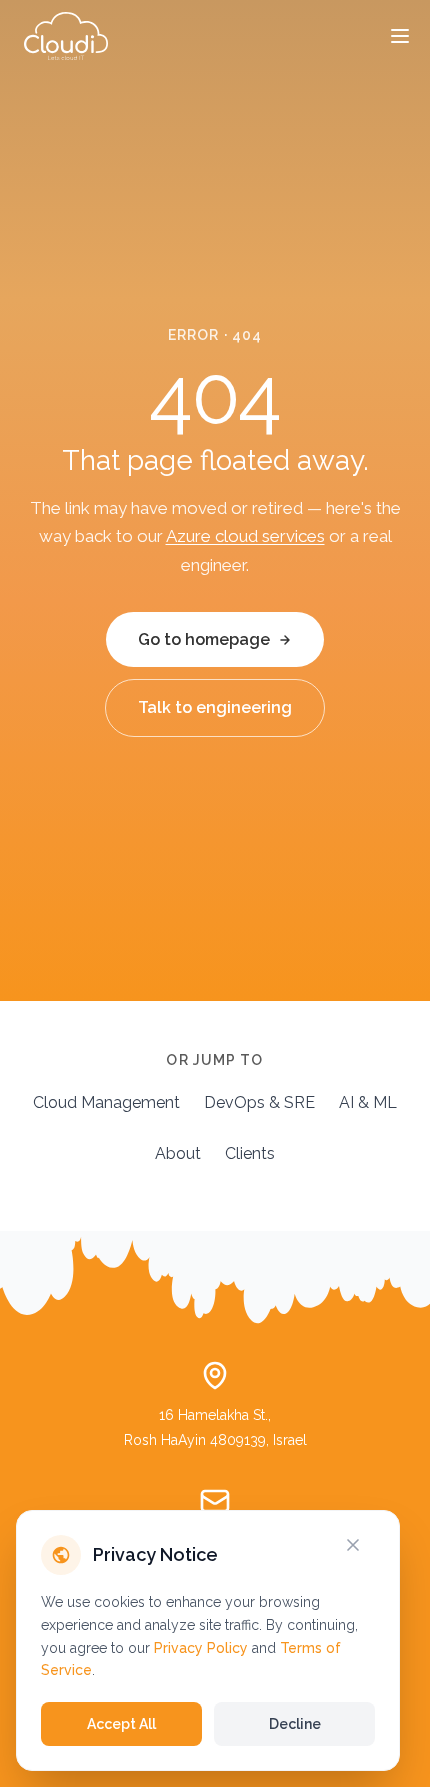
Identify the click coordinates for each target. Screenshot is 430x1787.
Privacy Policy (201, 1648)
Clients (250, 1153)
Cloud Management (106, 1102)
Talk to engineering (215, 707)
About (178, 1153)
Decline (295, 1724)
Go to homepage (204, 639)
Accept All (121, 1724)
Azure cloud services (245, 536)
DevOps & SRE (259, 1102)
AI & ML (368, 1102)
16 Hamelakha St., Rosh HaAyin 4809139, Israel (215, 1427)
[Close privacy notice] (365, 1545)
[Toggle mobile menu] (400, 36)
